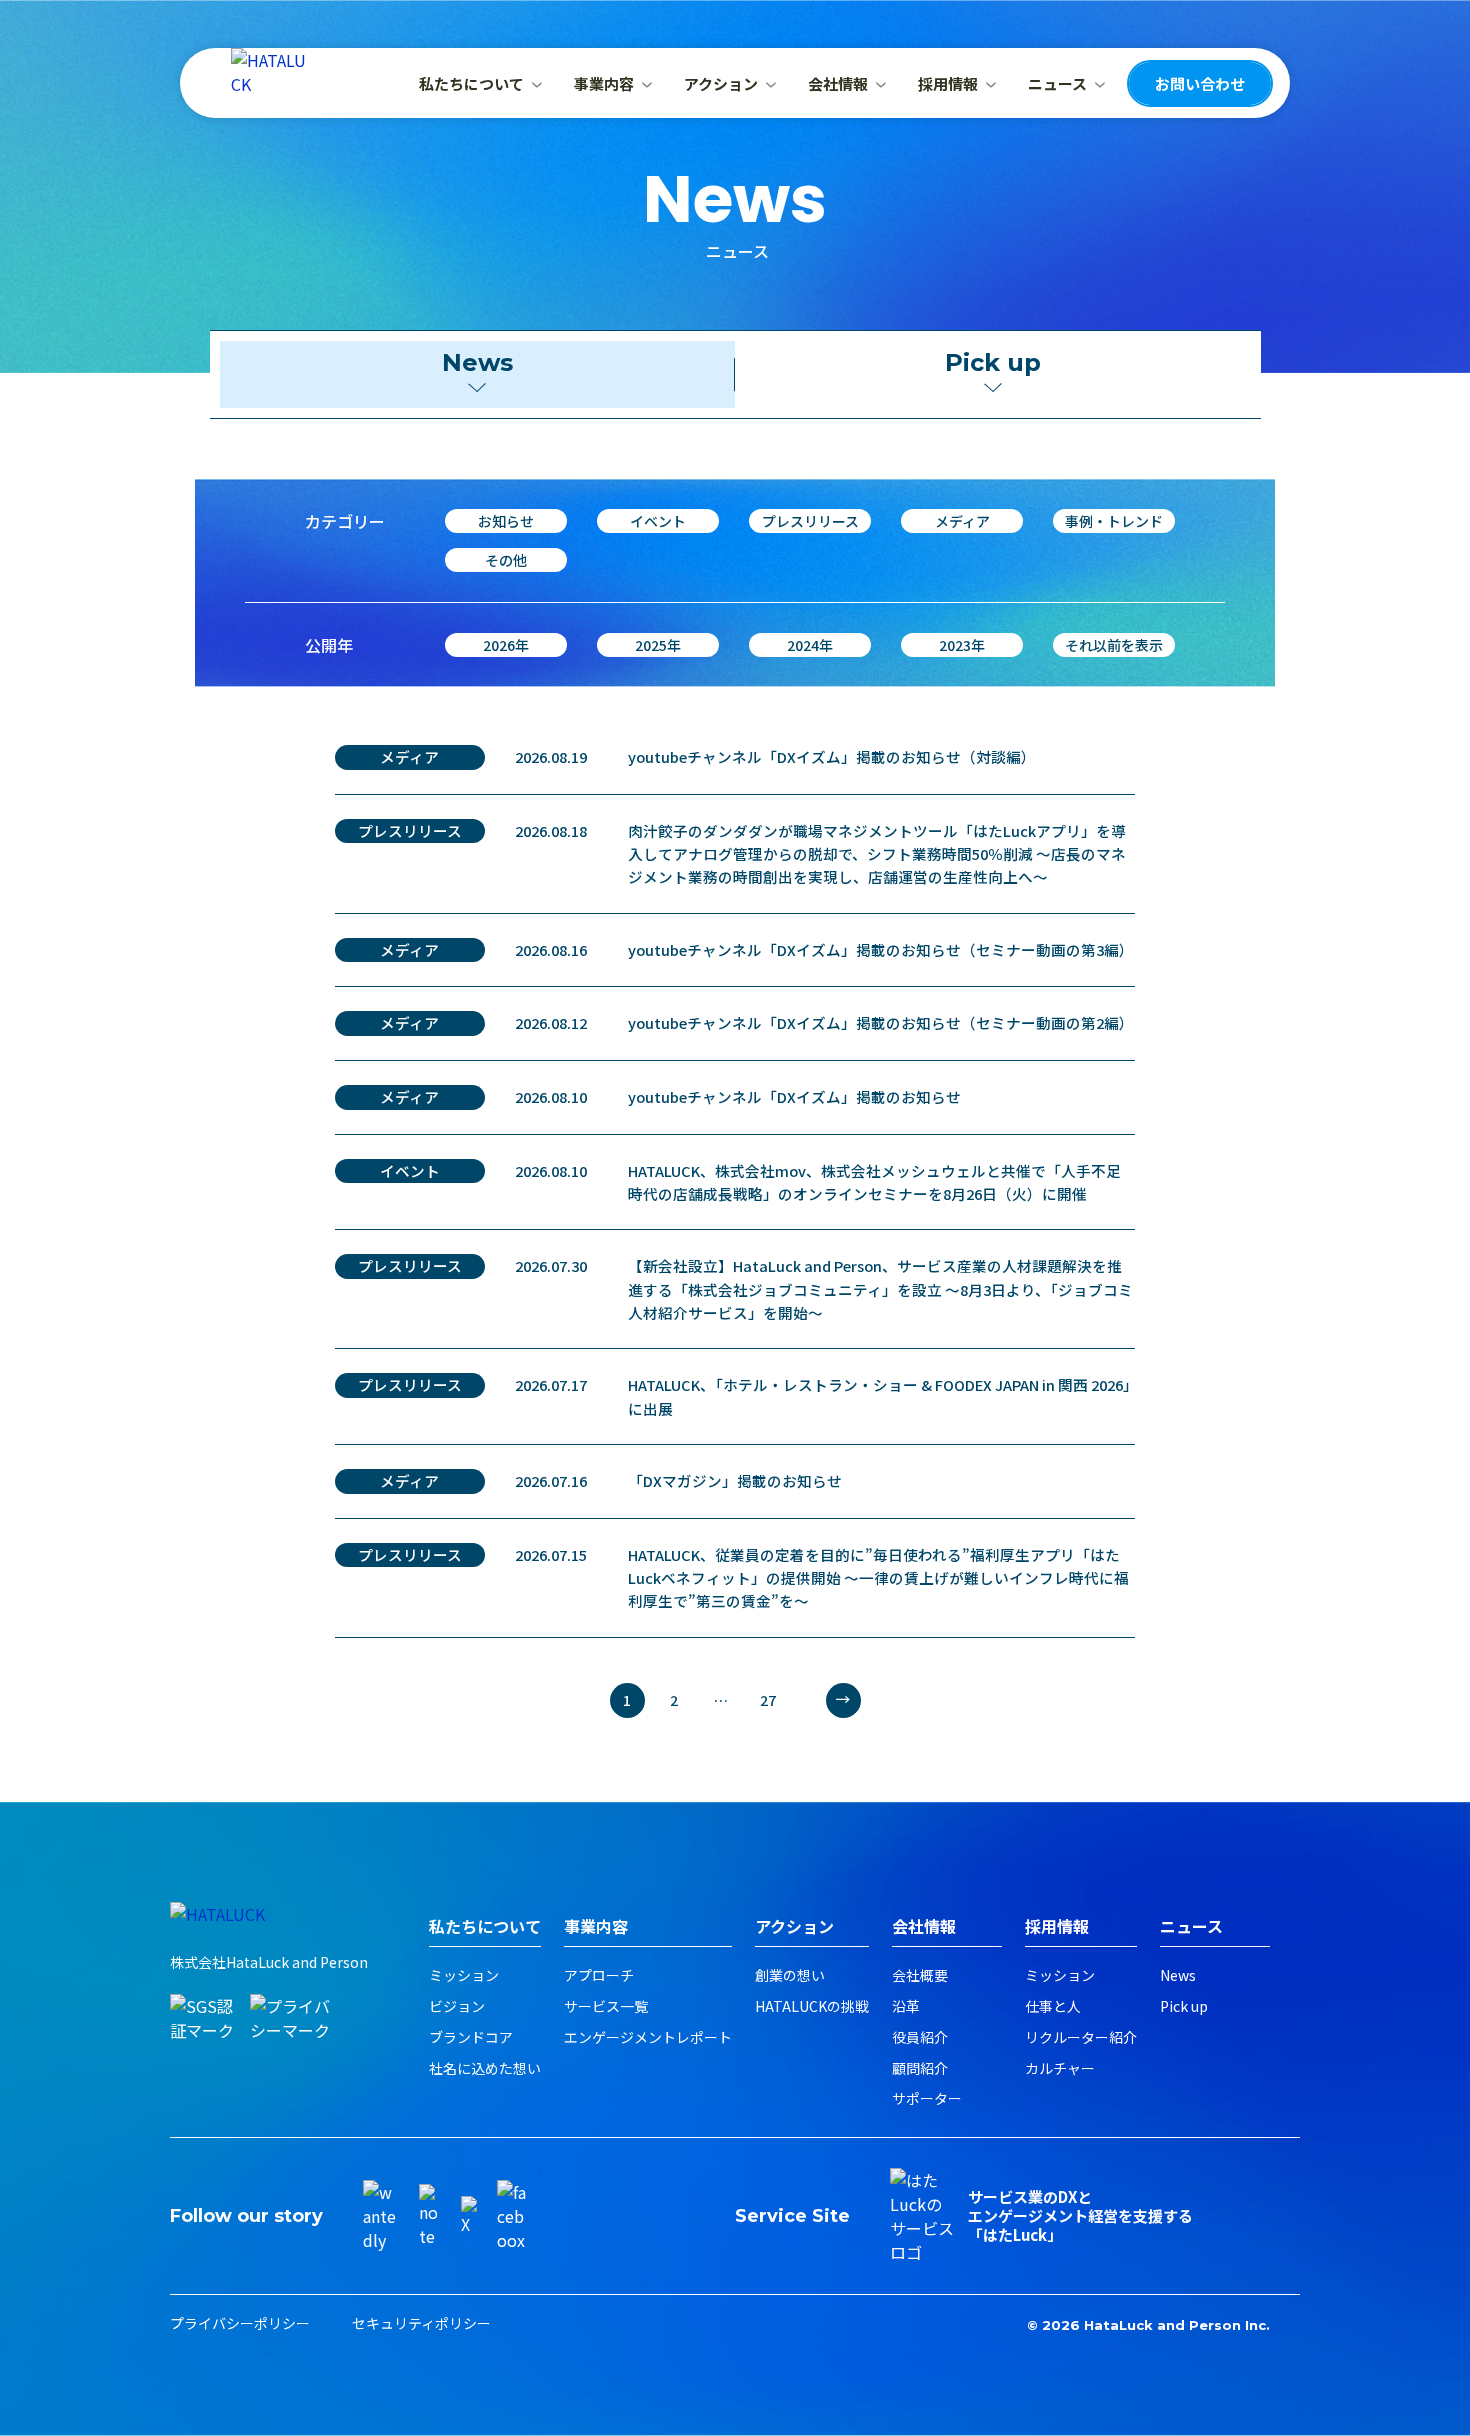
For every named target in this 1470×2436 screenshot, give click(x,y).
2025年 (658, 645)
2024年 (810, 645)
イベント (658, 521)
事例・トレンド (1114, 521)
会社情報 (838, 83)
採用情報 (948, 83)
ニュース (1057, 83)
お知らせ (506, 521)
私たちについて (471, 83)
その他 (506, 560)
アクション (721, 83)
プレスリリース (810, 521)
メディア (962, 521)
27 (768, 1700)
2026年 (506, 645)
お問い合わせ (1200, 83)
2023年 (962, 645)
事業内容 (604, 83)
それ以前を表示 (1114, 645)
